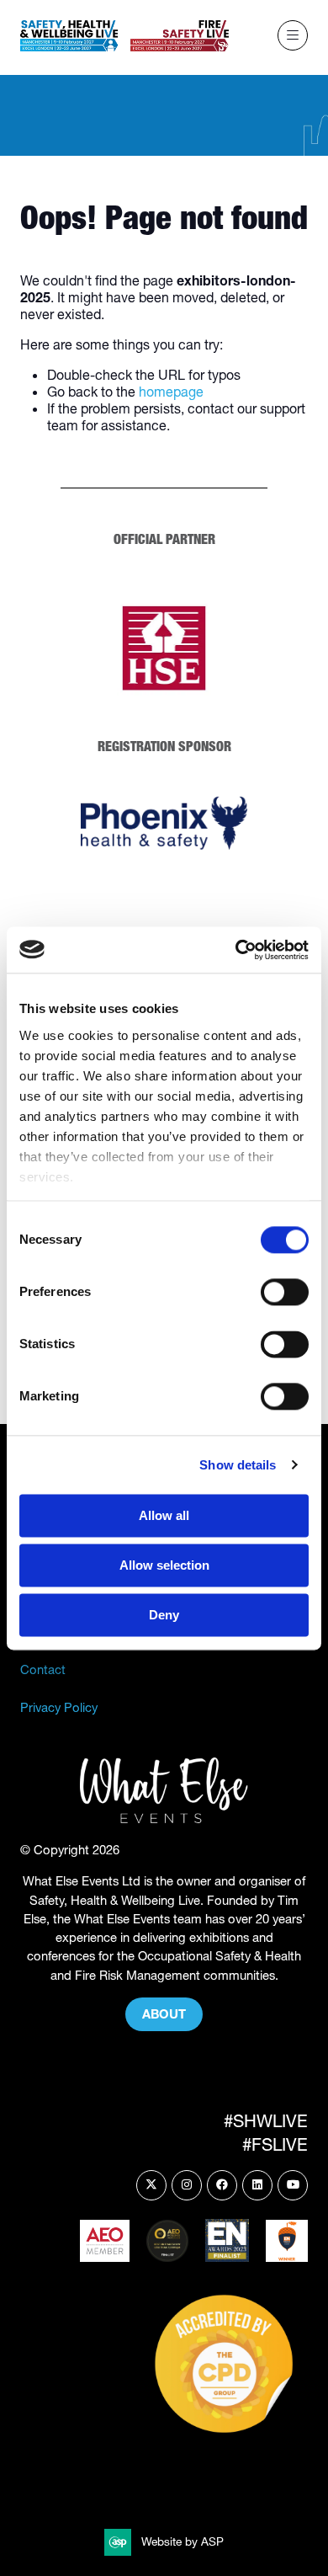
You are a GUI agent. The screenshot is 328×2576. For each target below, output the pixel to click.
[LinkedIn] (257, 2185)
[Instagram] (187, 2185)
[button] (293, 35)
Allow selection (164, 1565)
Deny (164, 1615)
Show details (238, 1465)
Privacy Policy (59, 1708)
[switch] (285, 1292)
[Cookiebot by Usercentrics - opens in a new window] (236, 950)
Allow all (164, 1515)
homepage (171, 392)
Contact (43, 1670)
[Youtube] (293, 2185)
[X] (151, 2185)
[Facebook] (222, 2185)
